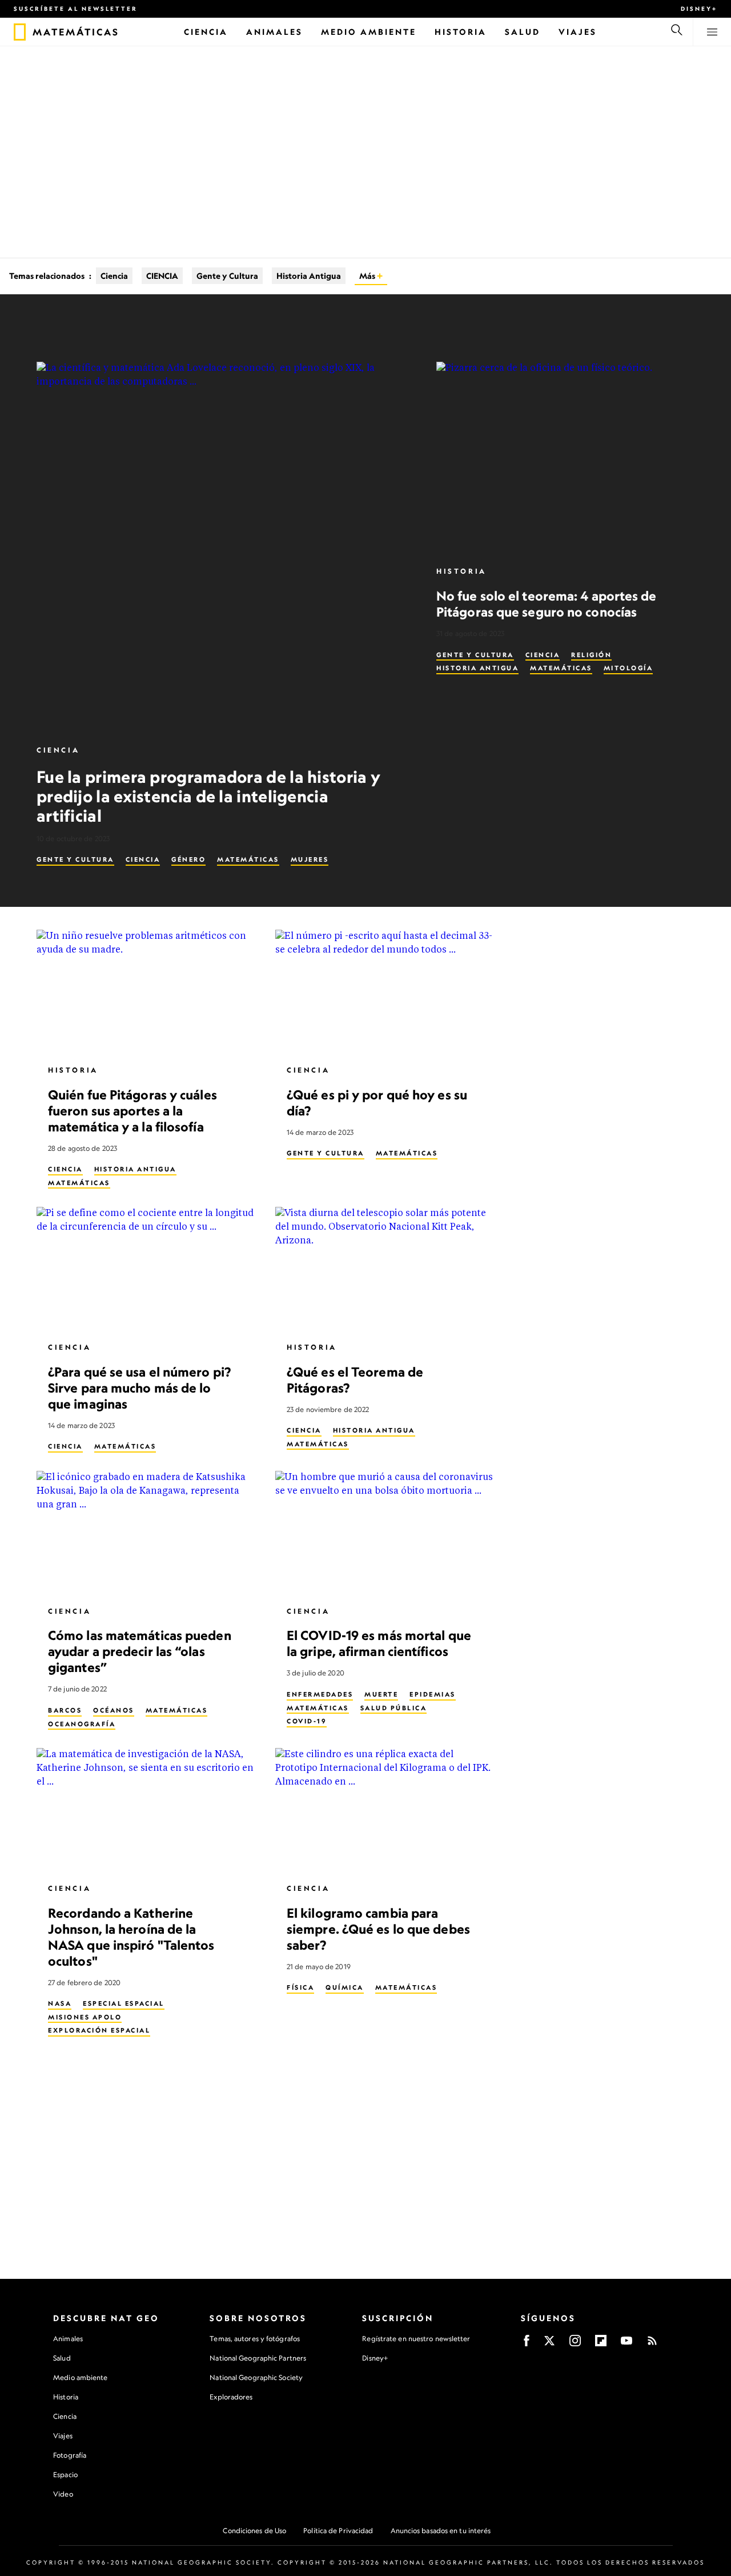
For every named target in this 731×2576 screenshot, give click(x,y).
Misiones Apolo (85, 2017)
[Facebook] (527, 2344)
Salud (62, 2358)
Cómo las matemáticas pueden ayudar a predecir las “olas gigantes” (140, 1651)
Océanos (114, 1710)
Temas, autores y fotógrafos (255, 2339)
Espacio (65, 2475)
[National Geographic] (20, 32)
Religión (591, 655)
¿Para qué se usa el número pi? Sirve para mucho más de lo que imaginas (139, 1388)
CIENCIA (162, 276)
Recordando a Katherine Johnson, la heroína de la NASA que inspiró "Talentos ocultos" (131, 1936)
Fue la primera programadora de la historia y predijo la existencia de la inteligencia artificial (208, 796)
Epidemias (433, 1694)
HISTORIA (461, 571)
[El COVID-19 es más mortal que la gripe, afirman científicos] (385, 1533)
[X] (549, 2344)
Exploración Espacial (99, 2030)
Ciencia (114, 276)
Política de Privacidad (338, 2531)
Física (300, 1987)
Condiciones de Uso (254, 2531)
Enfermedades (320, 1694)
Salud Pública (394, 1707)
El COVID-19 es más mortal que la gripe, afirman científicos (379, 1643)
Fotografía (70, 2455)
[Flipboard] (601, 2344)
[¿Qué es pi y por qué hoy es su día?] (385, 992)
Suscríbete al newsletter (76, 9)
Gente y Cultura (227, 276)
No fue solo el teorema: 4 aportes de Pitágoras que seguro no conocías (547, 604)
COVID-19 (307, 1721)
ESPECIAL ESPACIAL (124, 2003)
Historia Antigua (309, 276)
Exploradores (231, 2397)
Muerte (381, 1694)
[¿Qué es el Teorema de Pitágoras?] (385, 1269)
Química (345, 1987)
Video (63, 2494)
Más (368, 276)
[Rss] (652, 2344)
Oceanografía (82, 1723)
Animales (68, 2339)
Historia (66, 2397)
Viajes (63, 2436)
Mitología (628, 668)
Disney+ (699, 9)
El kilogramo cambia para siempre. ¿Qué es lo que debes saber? (378, 1928)
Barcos (65, 1710)
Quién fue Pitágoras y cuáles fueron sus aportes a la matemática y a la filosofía (132, 1110)
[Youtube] (626, 2344)
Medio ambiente (80, 2377)
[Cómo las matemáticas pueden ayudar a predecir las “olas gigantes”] (147, 1533)
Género (188, 859)
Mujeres (310, 859)
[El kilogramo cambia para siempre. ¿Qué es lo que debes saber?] (385, 1810)
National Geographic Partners (258, 2358)
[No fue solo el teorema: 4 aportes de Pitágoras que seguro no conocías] (565, 459)
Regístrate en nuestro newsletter (416, 2339)
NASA (60, 2003)
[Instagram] (575, 2344)
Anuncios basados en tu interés (441, 2531)
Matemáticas (248, 859)
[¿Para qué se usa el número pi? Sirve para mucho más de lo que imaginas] (147, 1269)
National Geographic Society (256, 2377)
